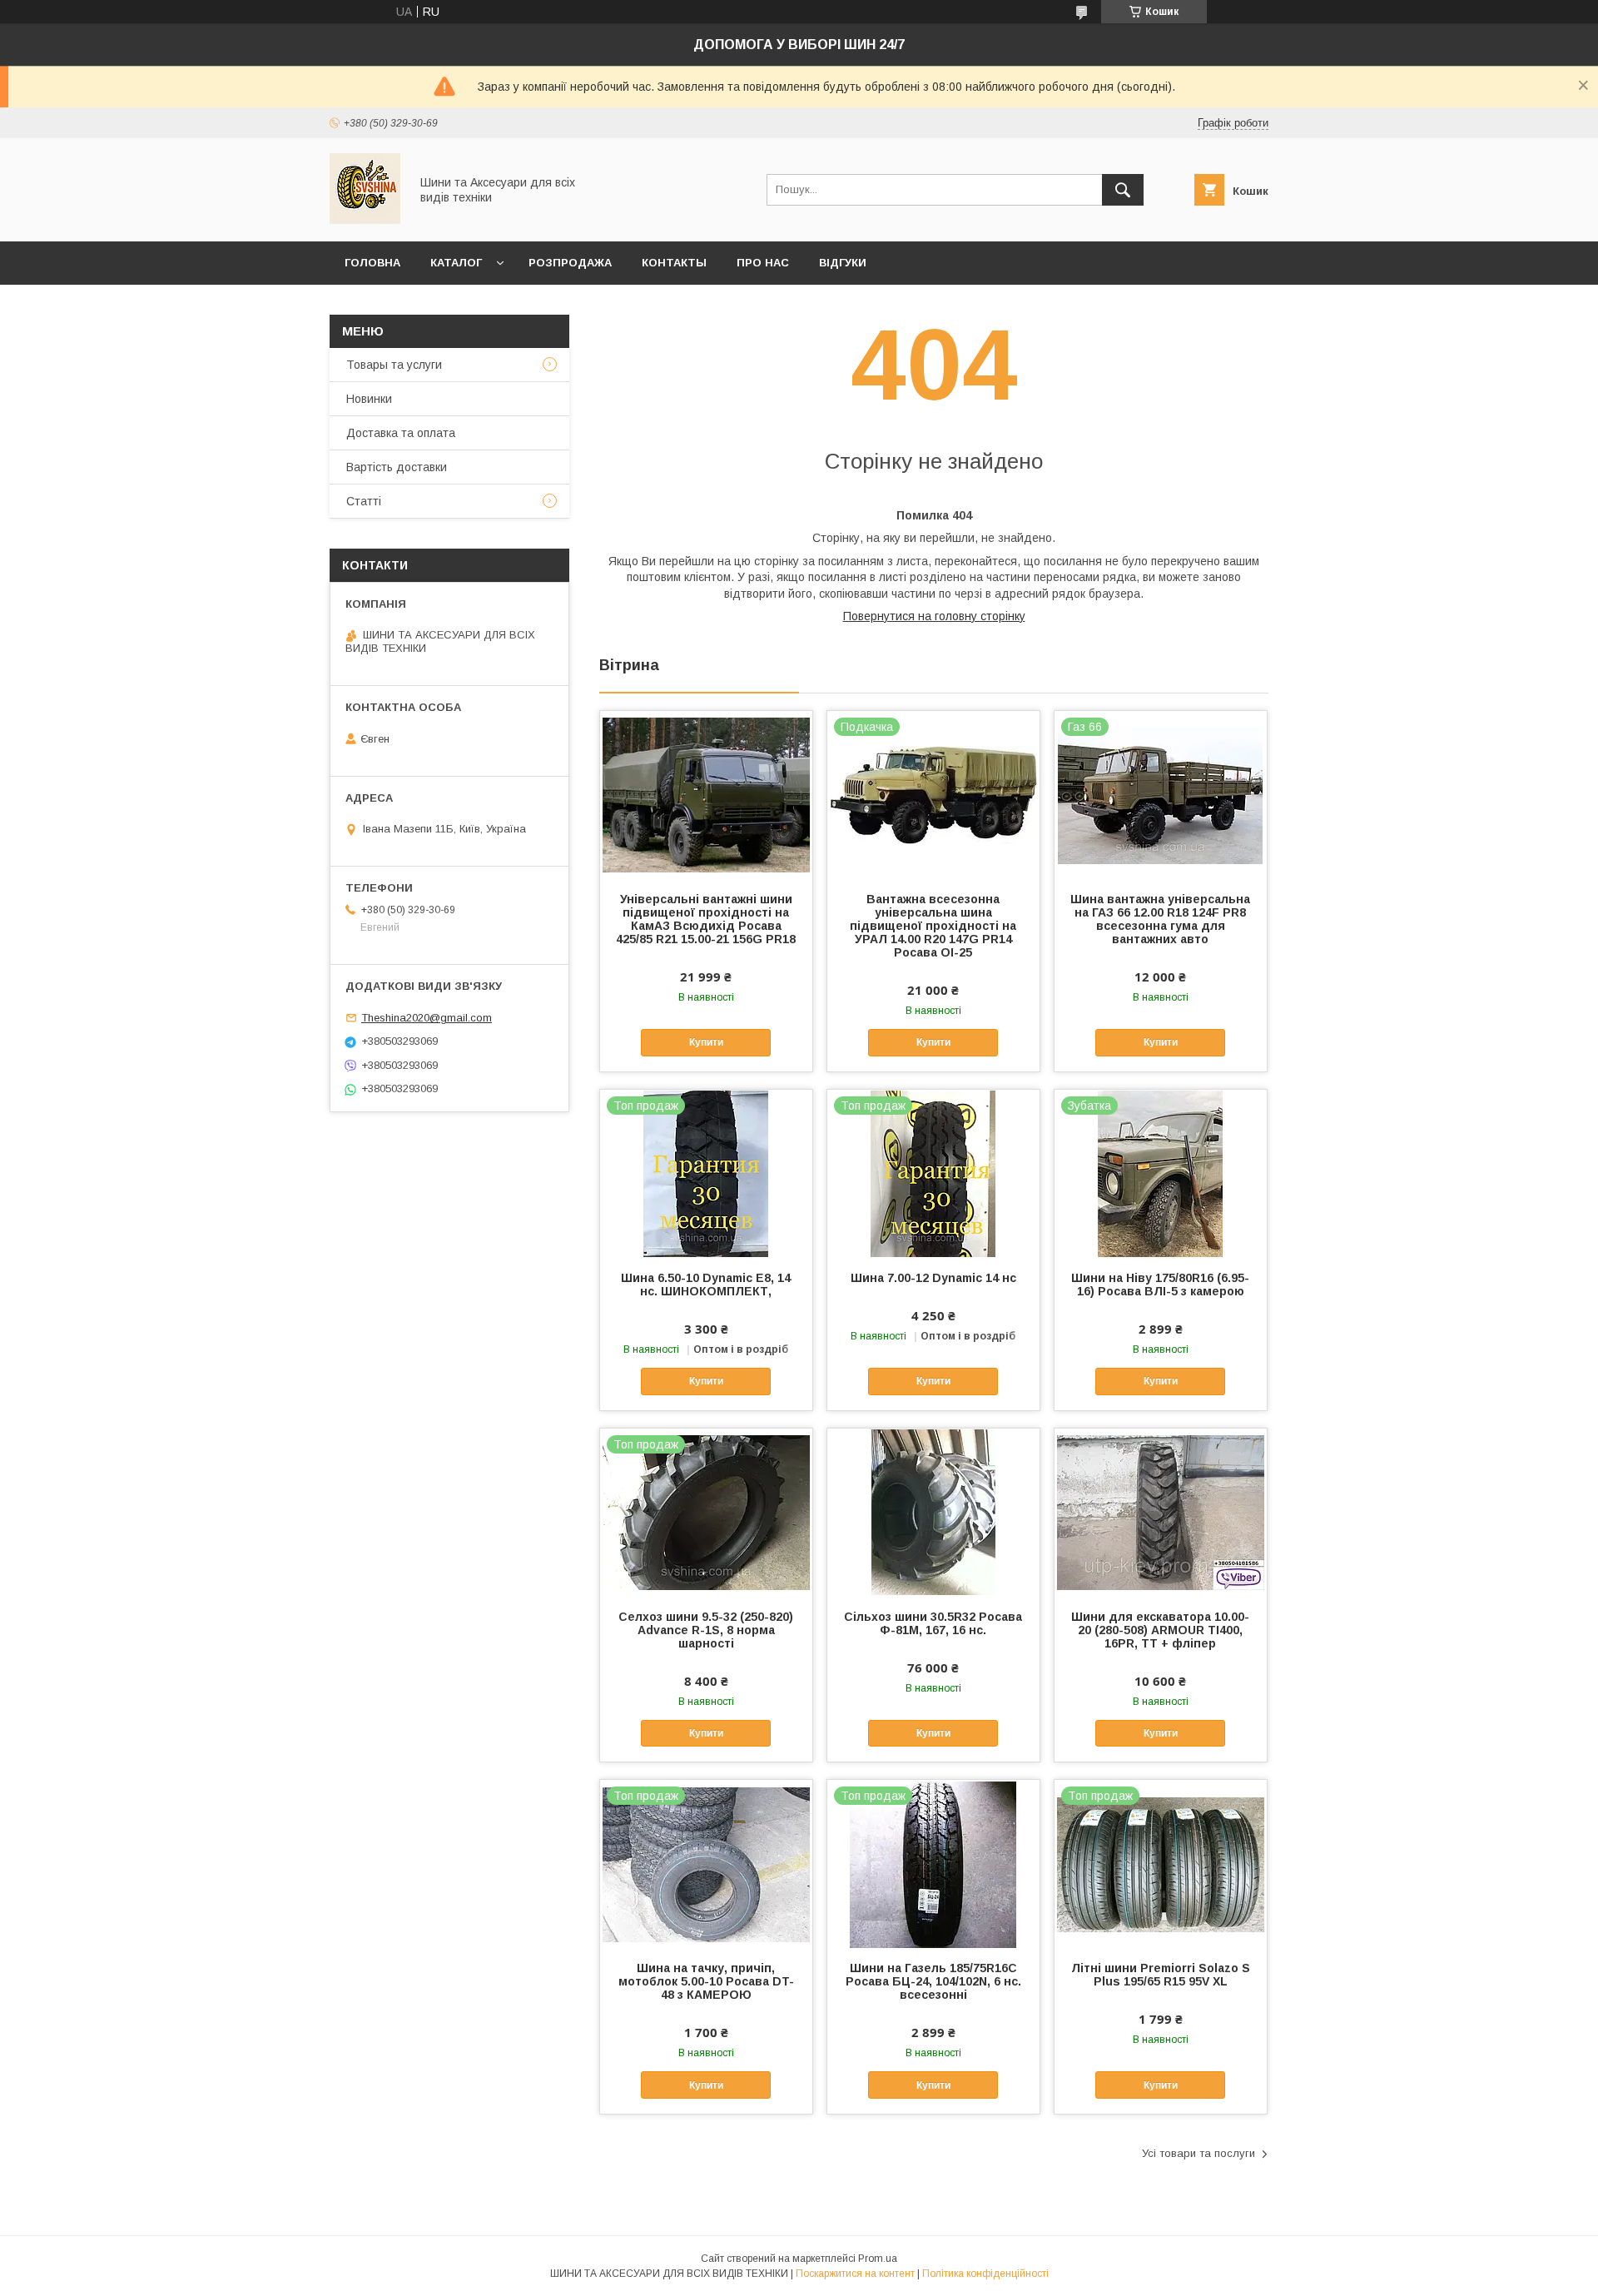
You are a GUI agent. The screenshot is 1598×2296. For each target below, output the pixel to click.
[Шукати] (1123, 190)
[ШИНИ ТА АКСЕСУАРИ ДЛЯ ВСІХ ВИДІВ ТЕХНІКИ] (365, 220)
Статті (364, 501)
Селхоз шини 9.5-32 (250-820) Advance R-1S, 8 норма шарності (706, 1630)
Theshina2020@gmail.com (427, 1018)
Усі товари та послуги (1198, 2153)
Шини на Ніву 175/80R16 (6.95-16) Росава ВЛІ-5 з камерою (1160, 1285)
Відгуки (843, 263)
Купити (706, 1042)
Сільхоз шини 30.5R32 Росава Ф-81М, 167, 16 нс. (933, 1623)
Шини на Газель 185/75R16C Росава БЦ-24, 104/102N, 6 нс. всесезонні (933, 1981)
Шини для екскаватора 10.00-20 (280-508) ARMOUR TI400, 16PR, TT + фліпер (1160, 1630)
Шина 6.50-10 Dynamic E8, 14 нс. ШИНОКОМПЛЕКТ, (706, 1285)
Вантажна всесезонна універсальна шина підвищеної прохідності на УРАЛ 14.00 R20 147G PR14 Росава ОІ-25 (933, 926)
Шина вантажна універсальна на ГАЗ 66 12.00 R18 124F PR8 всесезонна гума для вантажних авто (1160, 919)
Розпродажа (570, 263)
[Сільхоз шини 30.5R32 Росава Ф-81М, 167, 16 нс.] (933, 1512)
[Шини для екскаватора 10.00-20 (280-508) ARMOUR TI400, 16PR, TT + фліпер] (1161, 1512)
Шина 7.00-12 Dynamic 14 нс (933, 1278)
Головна (372, 263)
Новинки (369, 399)
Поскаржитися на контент (855, 2274)
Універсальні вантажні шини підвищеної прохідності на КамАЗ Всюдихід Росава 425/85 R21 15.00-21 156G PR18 (706, 919)
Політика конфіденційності (985, 2274)
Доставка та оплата (401, 433)
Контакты (674, 263)
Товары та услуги (394, 365)
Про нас (763, 263)
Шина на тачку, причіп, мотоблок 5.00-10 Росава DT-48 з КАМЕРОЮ (706, 1981)
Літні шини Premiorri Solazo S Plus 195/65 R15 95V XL (1161, 1975)
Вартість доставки (397, 467)
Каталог (456, 263)
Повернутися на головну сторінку (934, 616)
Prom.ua (878, 2259)
